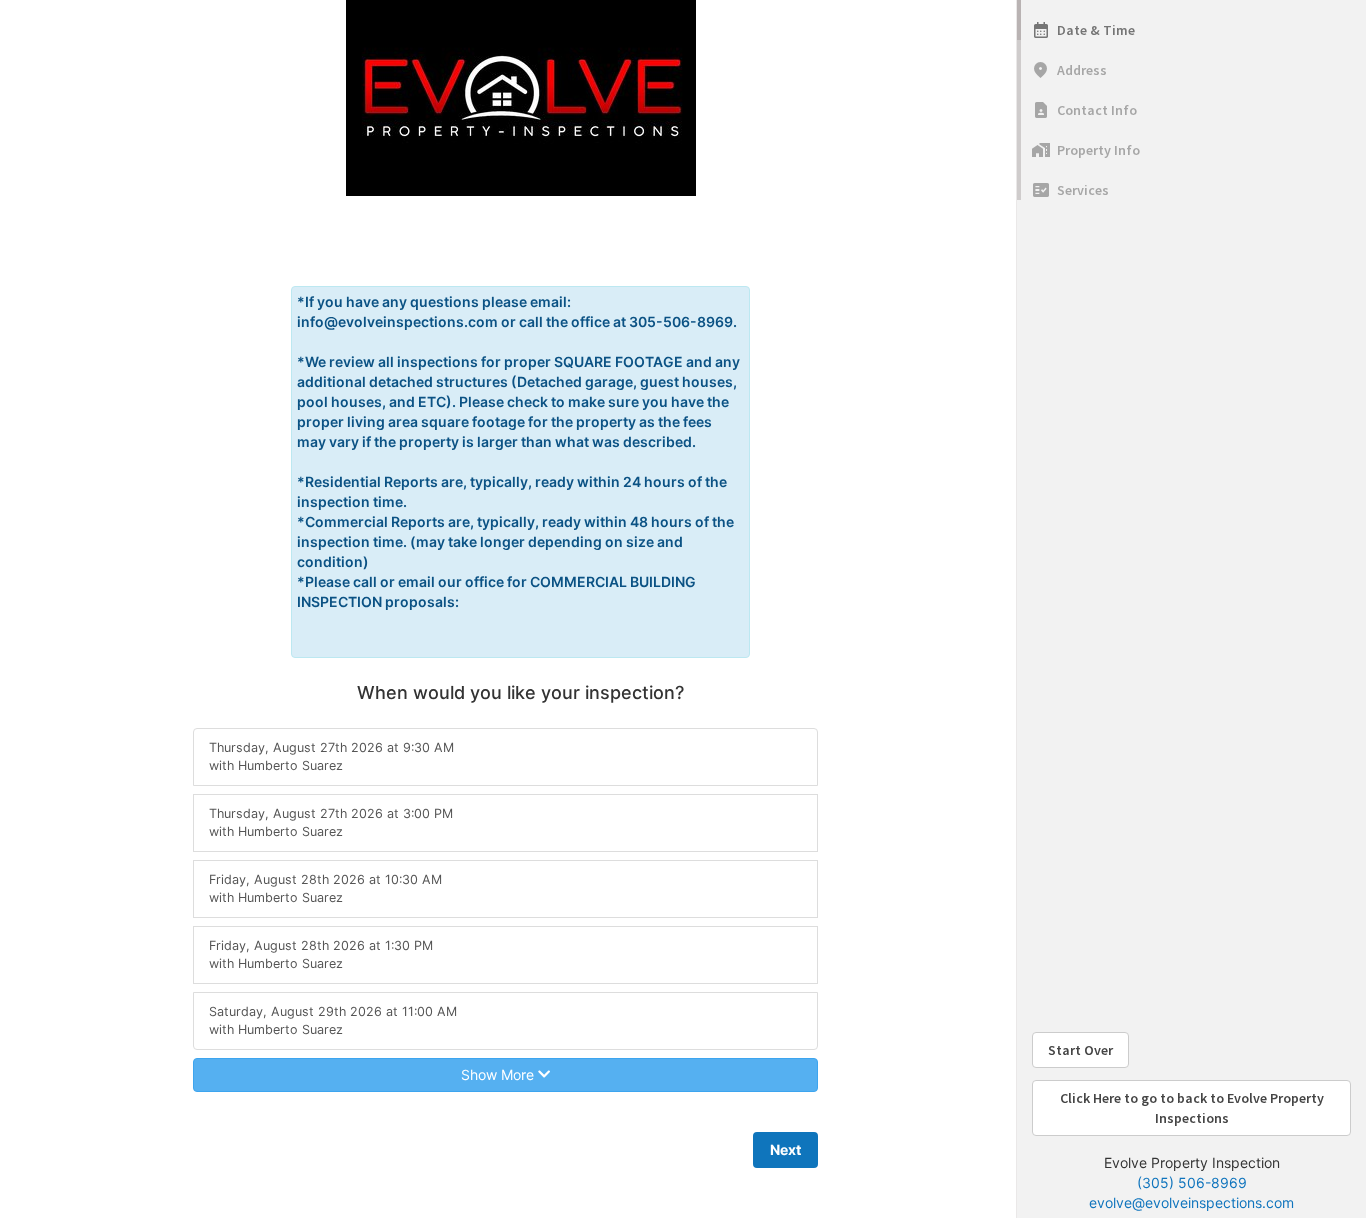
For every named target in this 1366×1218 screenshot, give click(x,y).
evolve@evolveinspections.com (1191, 1202)
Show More (499, 1074)
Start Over (1080, 1050)
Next (785, 1149)
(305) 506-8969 (1192, 1182)
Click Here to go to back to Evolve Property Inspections (1192, 1108)
